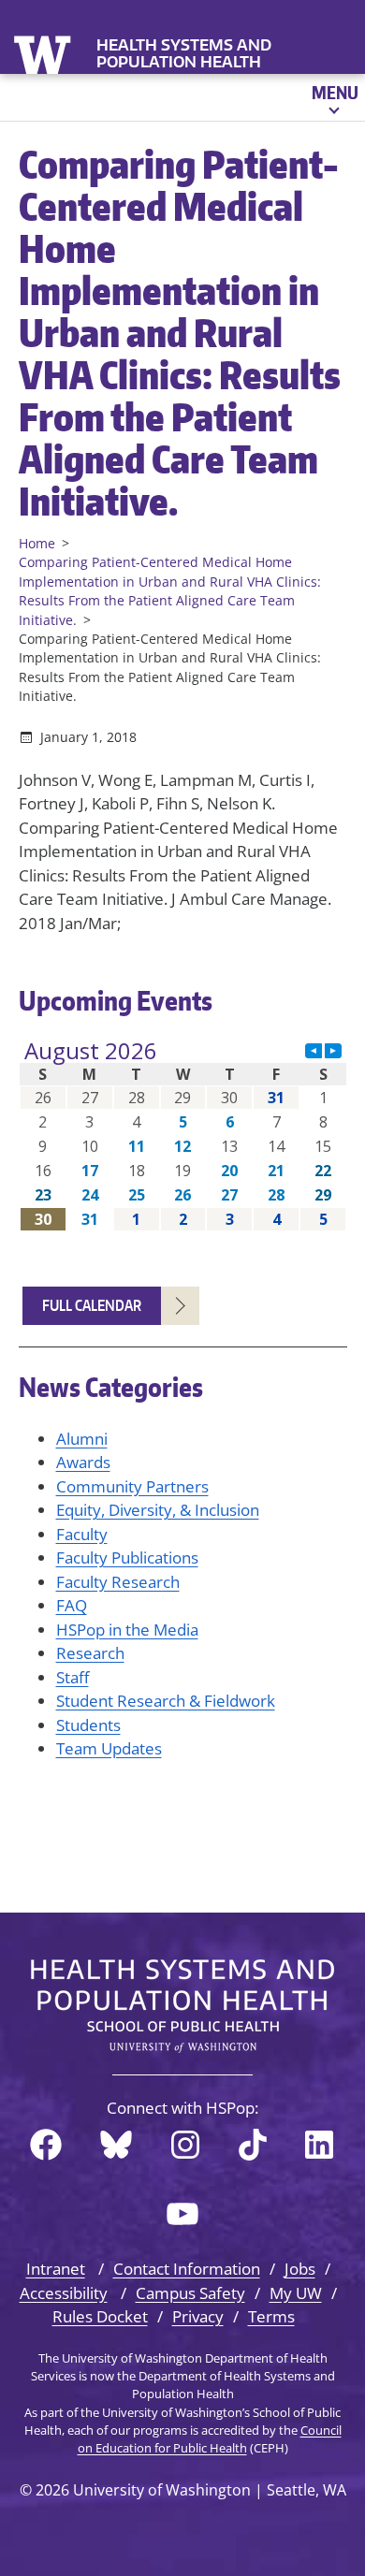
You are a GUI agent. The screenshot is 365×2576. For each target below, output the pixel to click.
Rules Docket (100, 2316)
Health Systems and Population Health (184, 53)
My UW (296, 2293)
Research (90, 1653)
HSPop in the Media (127, 1630)
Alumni (82, 1439)
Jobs (300, 2269)
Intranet (56, 2269)
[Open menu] (334, 97)
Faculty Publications (127, 1557)
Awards (83, 1462)
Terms (271, 2316)
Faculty (82, 1534)
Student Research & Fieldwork (166, 1701)
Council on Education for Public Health (210, 2439)
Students (88, 1725)
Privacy (198, 2316)
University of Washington (44, 53)
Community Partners (132, 1486)
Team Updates (109, 1748)
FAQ (72, 1605)
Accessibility (64, 2293)
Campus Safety (190, 2293)
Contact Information (187, 2269)
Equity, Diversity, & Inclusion (158, 1510)
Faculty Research (118, 1582)
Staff (73, 1677)
